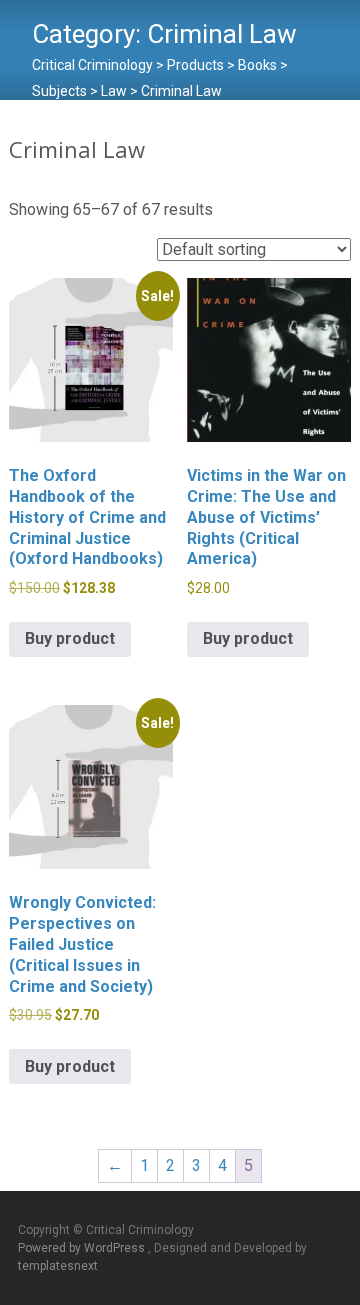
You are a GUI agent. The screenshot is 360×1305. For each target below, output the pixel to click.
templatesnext (58, 1266)
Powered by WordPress (83, 1248)
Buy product (70, 638)
